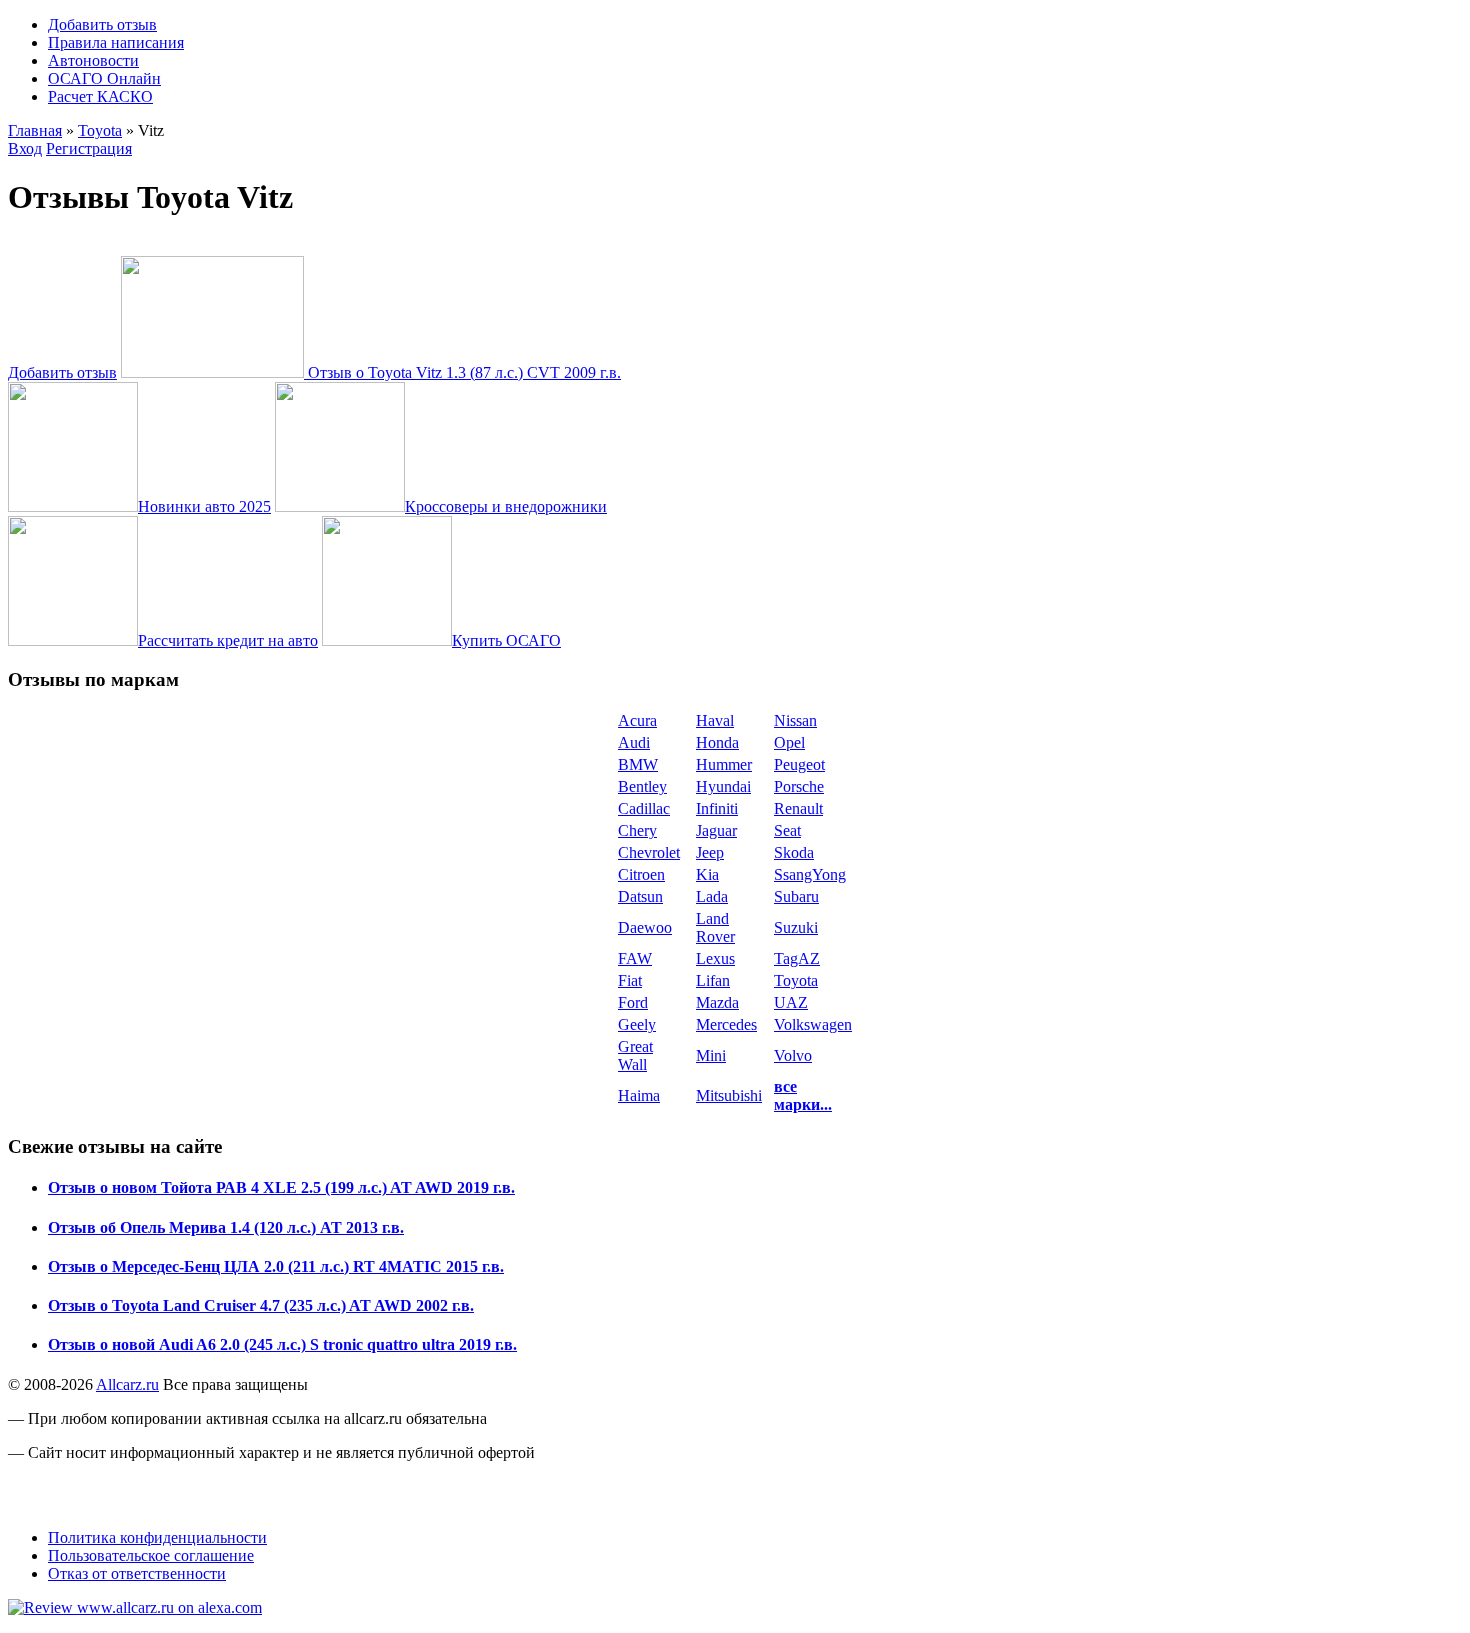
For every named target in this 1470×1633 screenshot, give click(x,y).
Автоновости (93, 60)
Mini (711, 1055)
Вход (25, 148)
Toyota (100, 130)
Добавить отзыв (102, 24)
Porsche (799, 786)
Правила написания (116, 42)
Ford (633, 1002)
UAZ (791, 1002)
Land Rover (715, 927)
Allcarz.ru (127, 1384)
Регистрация (89, 148)
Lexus (715, 958)
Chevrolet (649, 852)
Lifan (713, 980)
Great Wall (635, 1055)
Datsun (640, 896)
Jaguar (716, 830)
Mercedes (726, 1024)
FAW (635, 958)
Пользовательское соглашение (151, 1555)
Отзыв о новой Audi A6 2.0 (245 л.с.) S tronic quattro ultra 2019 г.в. (282, 1344)
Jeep (710, 852)
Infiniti (717, 808)
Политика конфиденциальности (157, 1537)
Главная (35, 130)
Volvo (793, 1055)
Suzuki (796, 927)
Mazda (717, 1002)
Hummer (724, 764)
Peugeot (799, 764)
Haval (715, 720)
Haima (639, 1095)
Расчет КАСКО (100, 96)
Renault (798, 808)
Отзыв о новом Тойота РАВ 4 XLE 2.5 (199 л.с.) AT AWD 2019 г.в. (281, 1187)
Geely (637, 1024)
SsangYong (810, 874)
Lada (712, 896)
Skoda (794, 852)
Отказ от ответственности (137, 1573)
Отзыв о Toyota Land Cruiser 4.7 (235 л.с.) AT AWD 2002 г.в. (261, 1305)
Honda (717, 742)
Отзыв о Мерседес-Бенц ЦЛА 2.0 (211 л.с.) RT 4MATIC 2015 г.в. (276, 1266)
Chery (637, 830)
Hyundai (723, 786)
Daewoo (645, 927)
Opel (789, 742)
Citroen (641, 874)
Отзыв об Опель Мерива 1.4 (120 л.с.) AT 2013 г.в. (226, 1227)
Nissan (795, 720)
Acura (637, 720)
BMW (638, 764)
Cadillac (644, 808)
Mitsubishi (729, 1095)
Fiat (630, 980)
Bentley (642, 786)
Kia (707, 874)
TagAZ (797, 958)
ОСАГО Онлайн (104, 78)
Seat (787, 830)
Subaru (796, 896)
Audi (634, 742)
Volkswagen (813, 1024)
